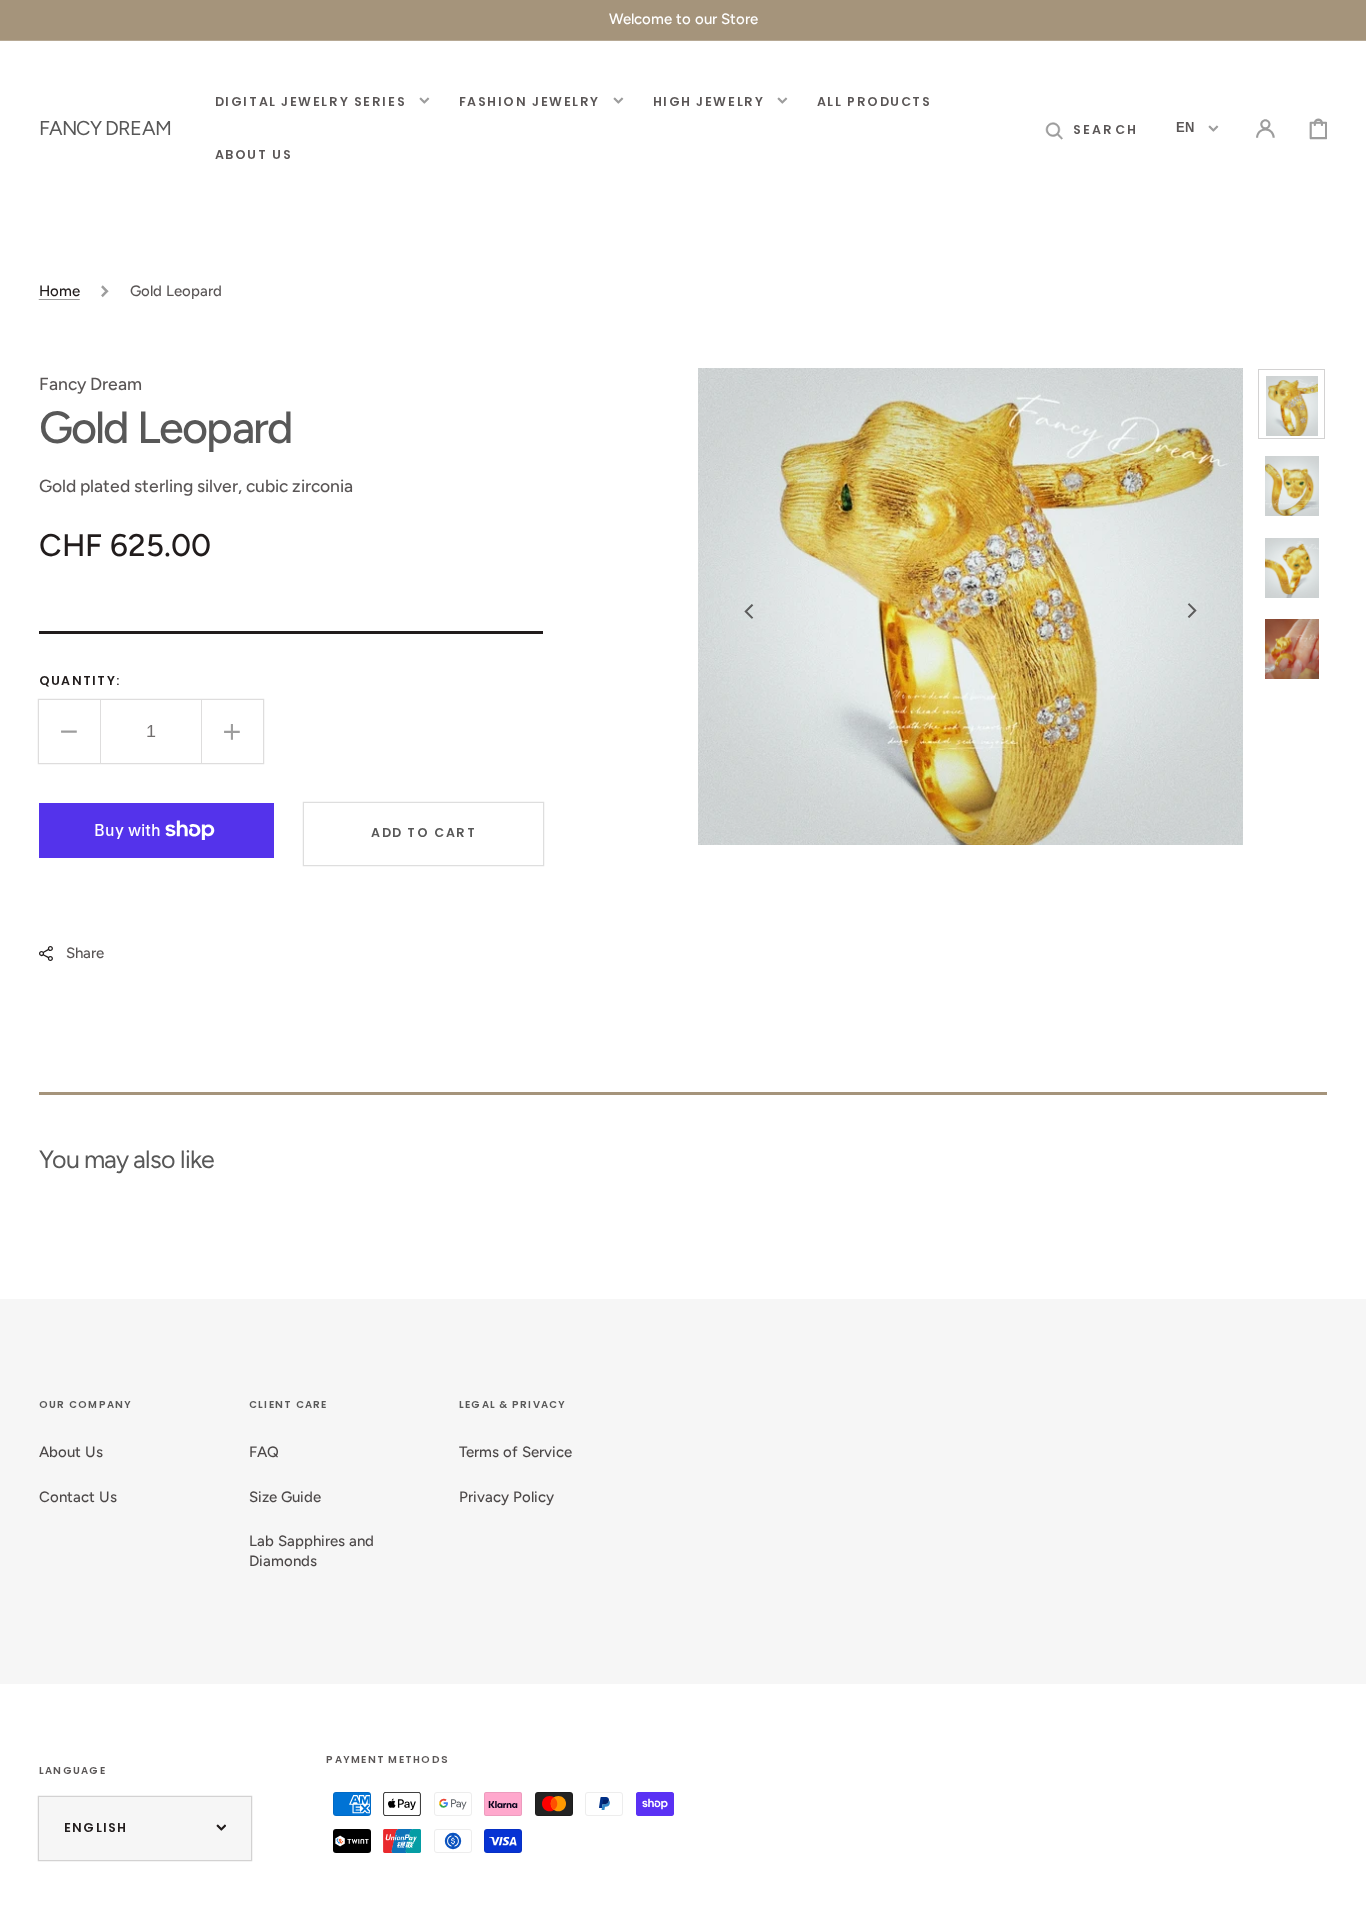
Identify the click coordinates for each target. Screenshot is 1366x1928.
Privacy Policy (506, 1497)
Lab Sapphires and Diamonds (311, 1551)
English (96, 1827)
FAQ (264, 1452)
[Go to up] (1334, 1896)
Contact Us (78, 1497)
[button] (1091, 128)
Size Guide (285, 1497)
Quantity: (79, 680)
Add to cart (423, 832)
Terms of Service (515, 1452)
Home (59, 291)
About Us (71, 1452)
